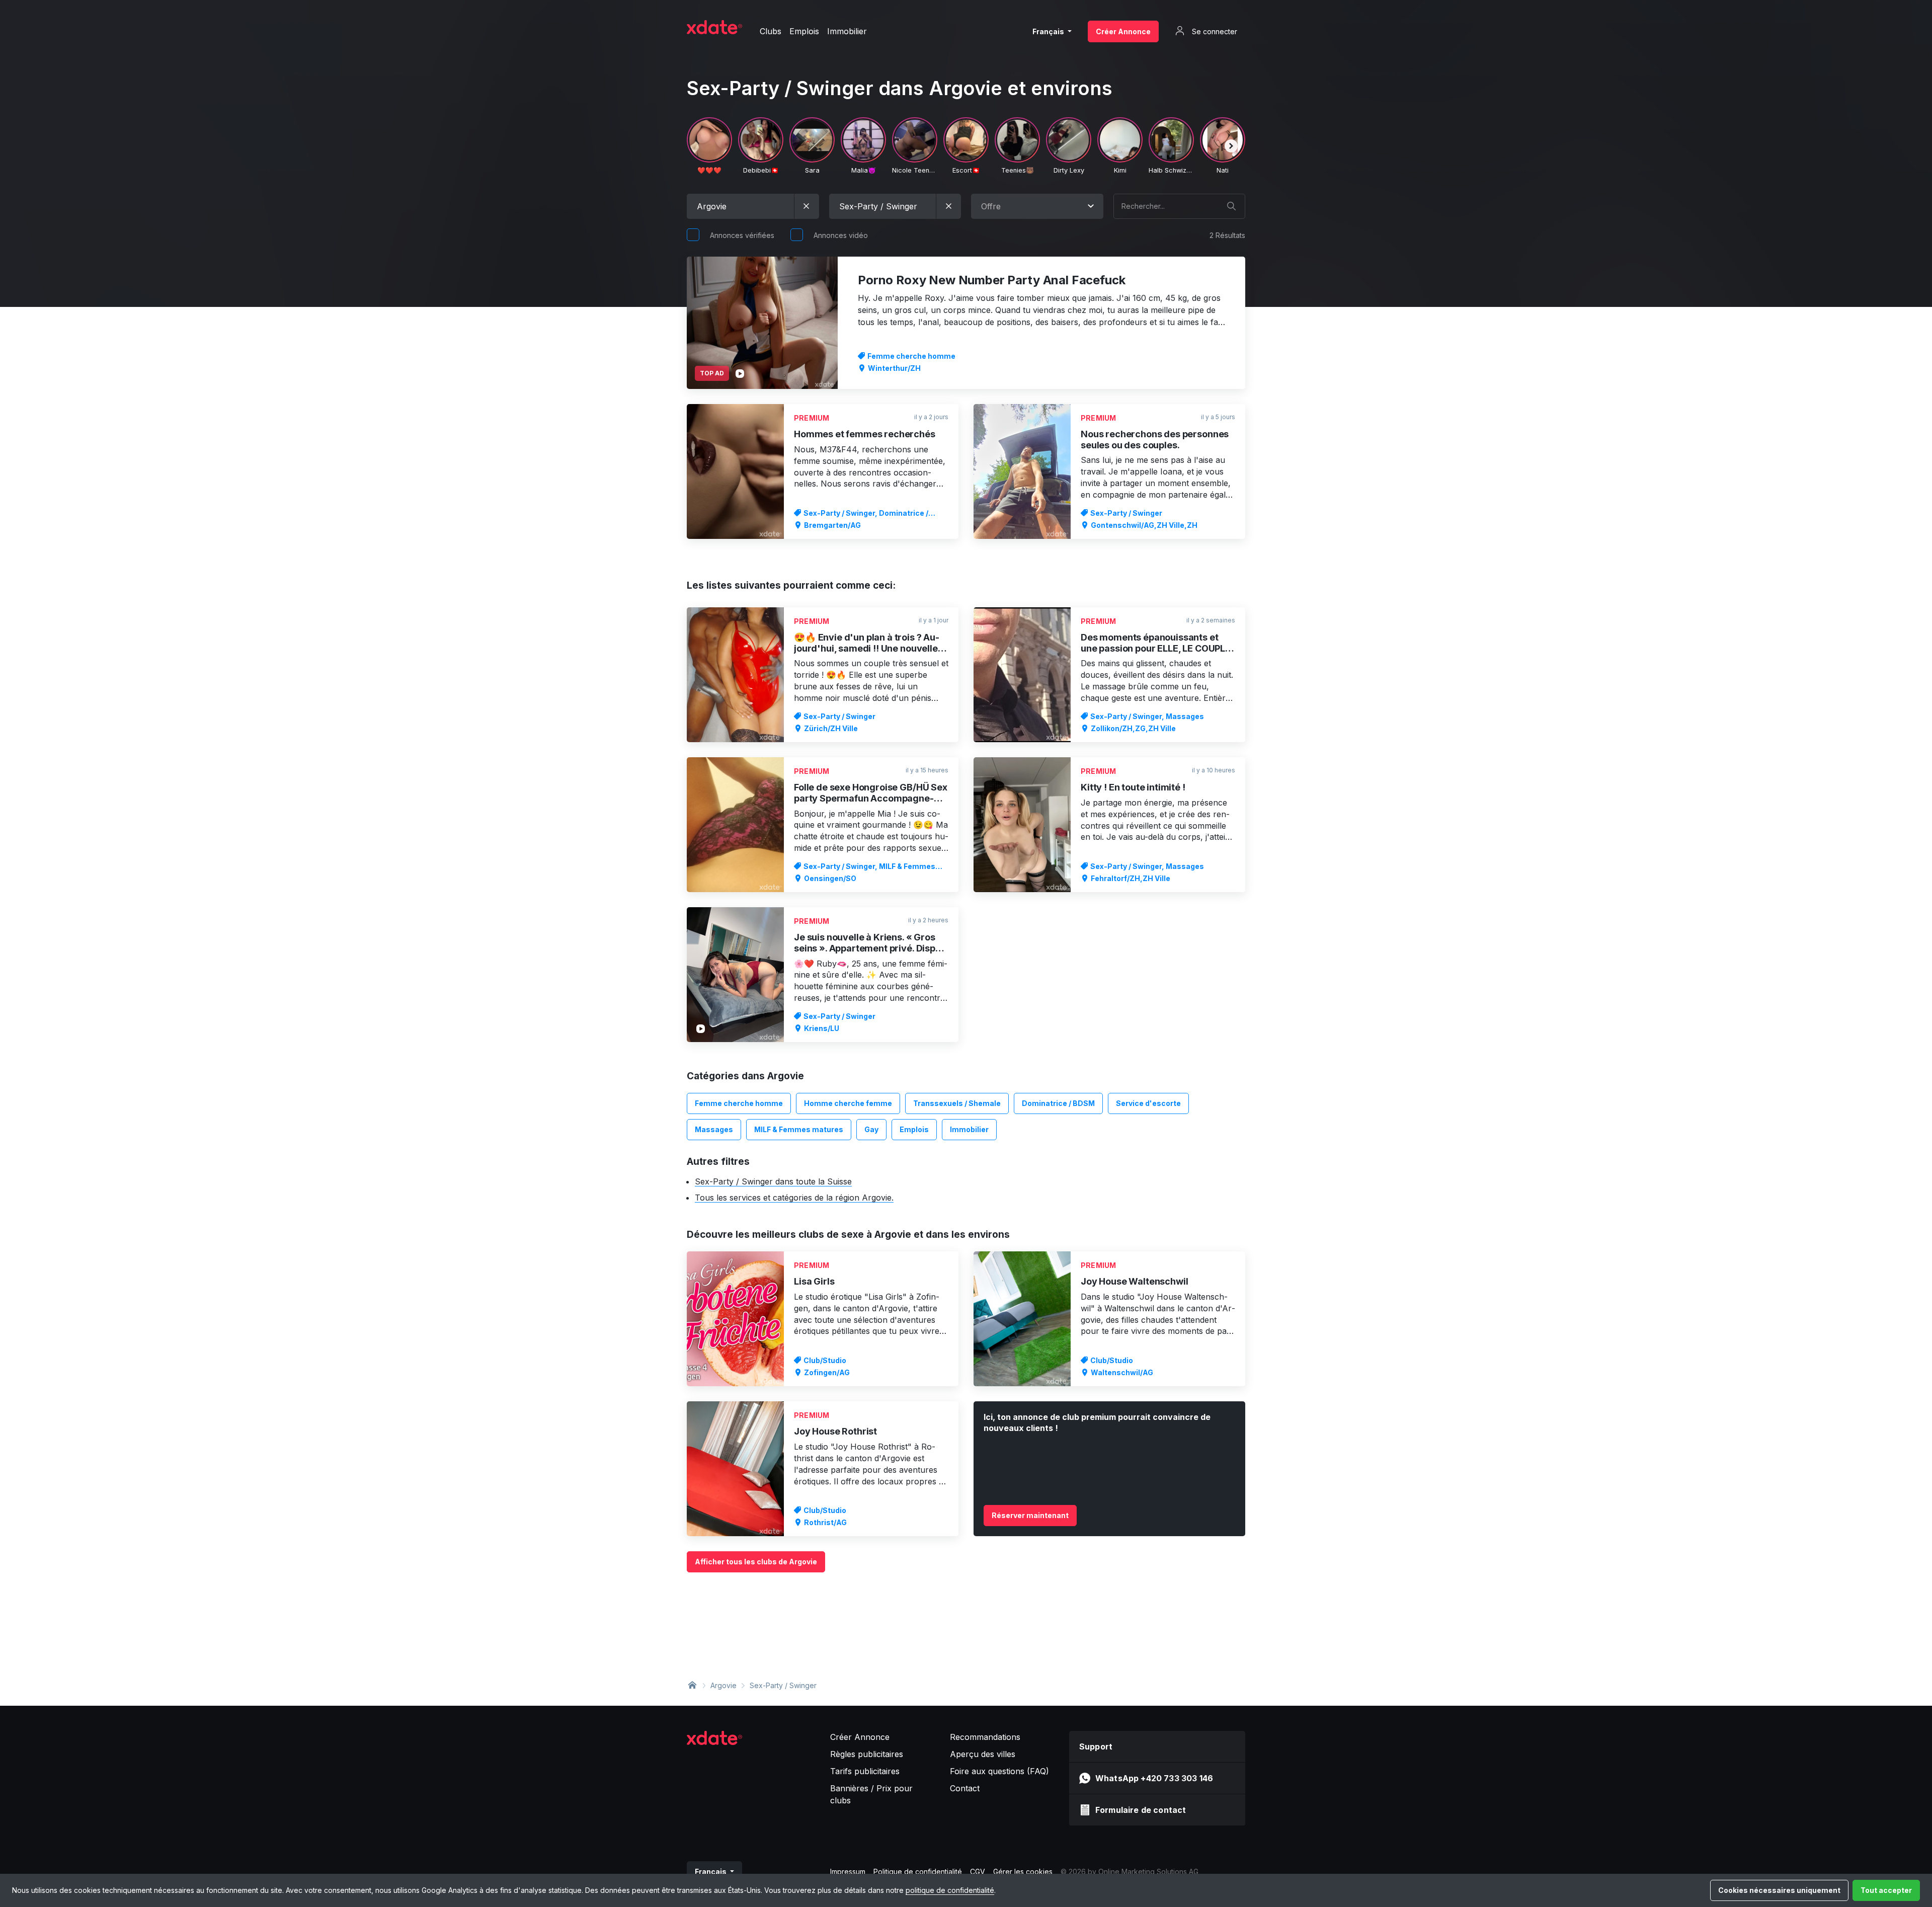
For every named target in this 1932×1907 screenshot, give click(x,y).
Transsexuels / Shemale (957, 1103)
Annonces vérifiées (742, 235)
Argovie (723, 1685)
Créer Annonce (1123, 31)
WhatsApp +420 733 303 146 (1154, 1778)
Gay (871, 1129)
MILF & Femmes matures (799, 1129)
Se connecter (1214, 31)
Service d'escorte (1148, 1103)
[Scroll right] (1231, 146)
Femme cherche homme (739, 1103)
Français (1049, 31)
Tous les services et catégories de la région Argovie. (794, 1198)
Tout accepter (1886, 1890)
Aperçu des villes (983, 1754)
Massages (714, 1129)
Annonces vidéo (841, 235)
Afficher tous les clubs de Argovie (756, 1562)
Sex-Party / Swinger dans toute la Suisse (773, 1181)
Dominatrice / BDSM (1058, 1103)
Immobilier (969, 1129)
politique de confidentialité (950, 1890)
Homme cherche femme (848, 1103)
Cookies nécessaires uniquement (1779, 1890)
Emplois (914, 1129)
